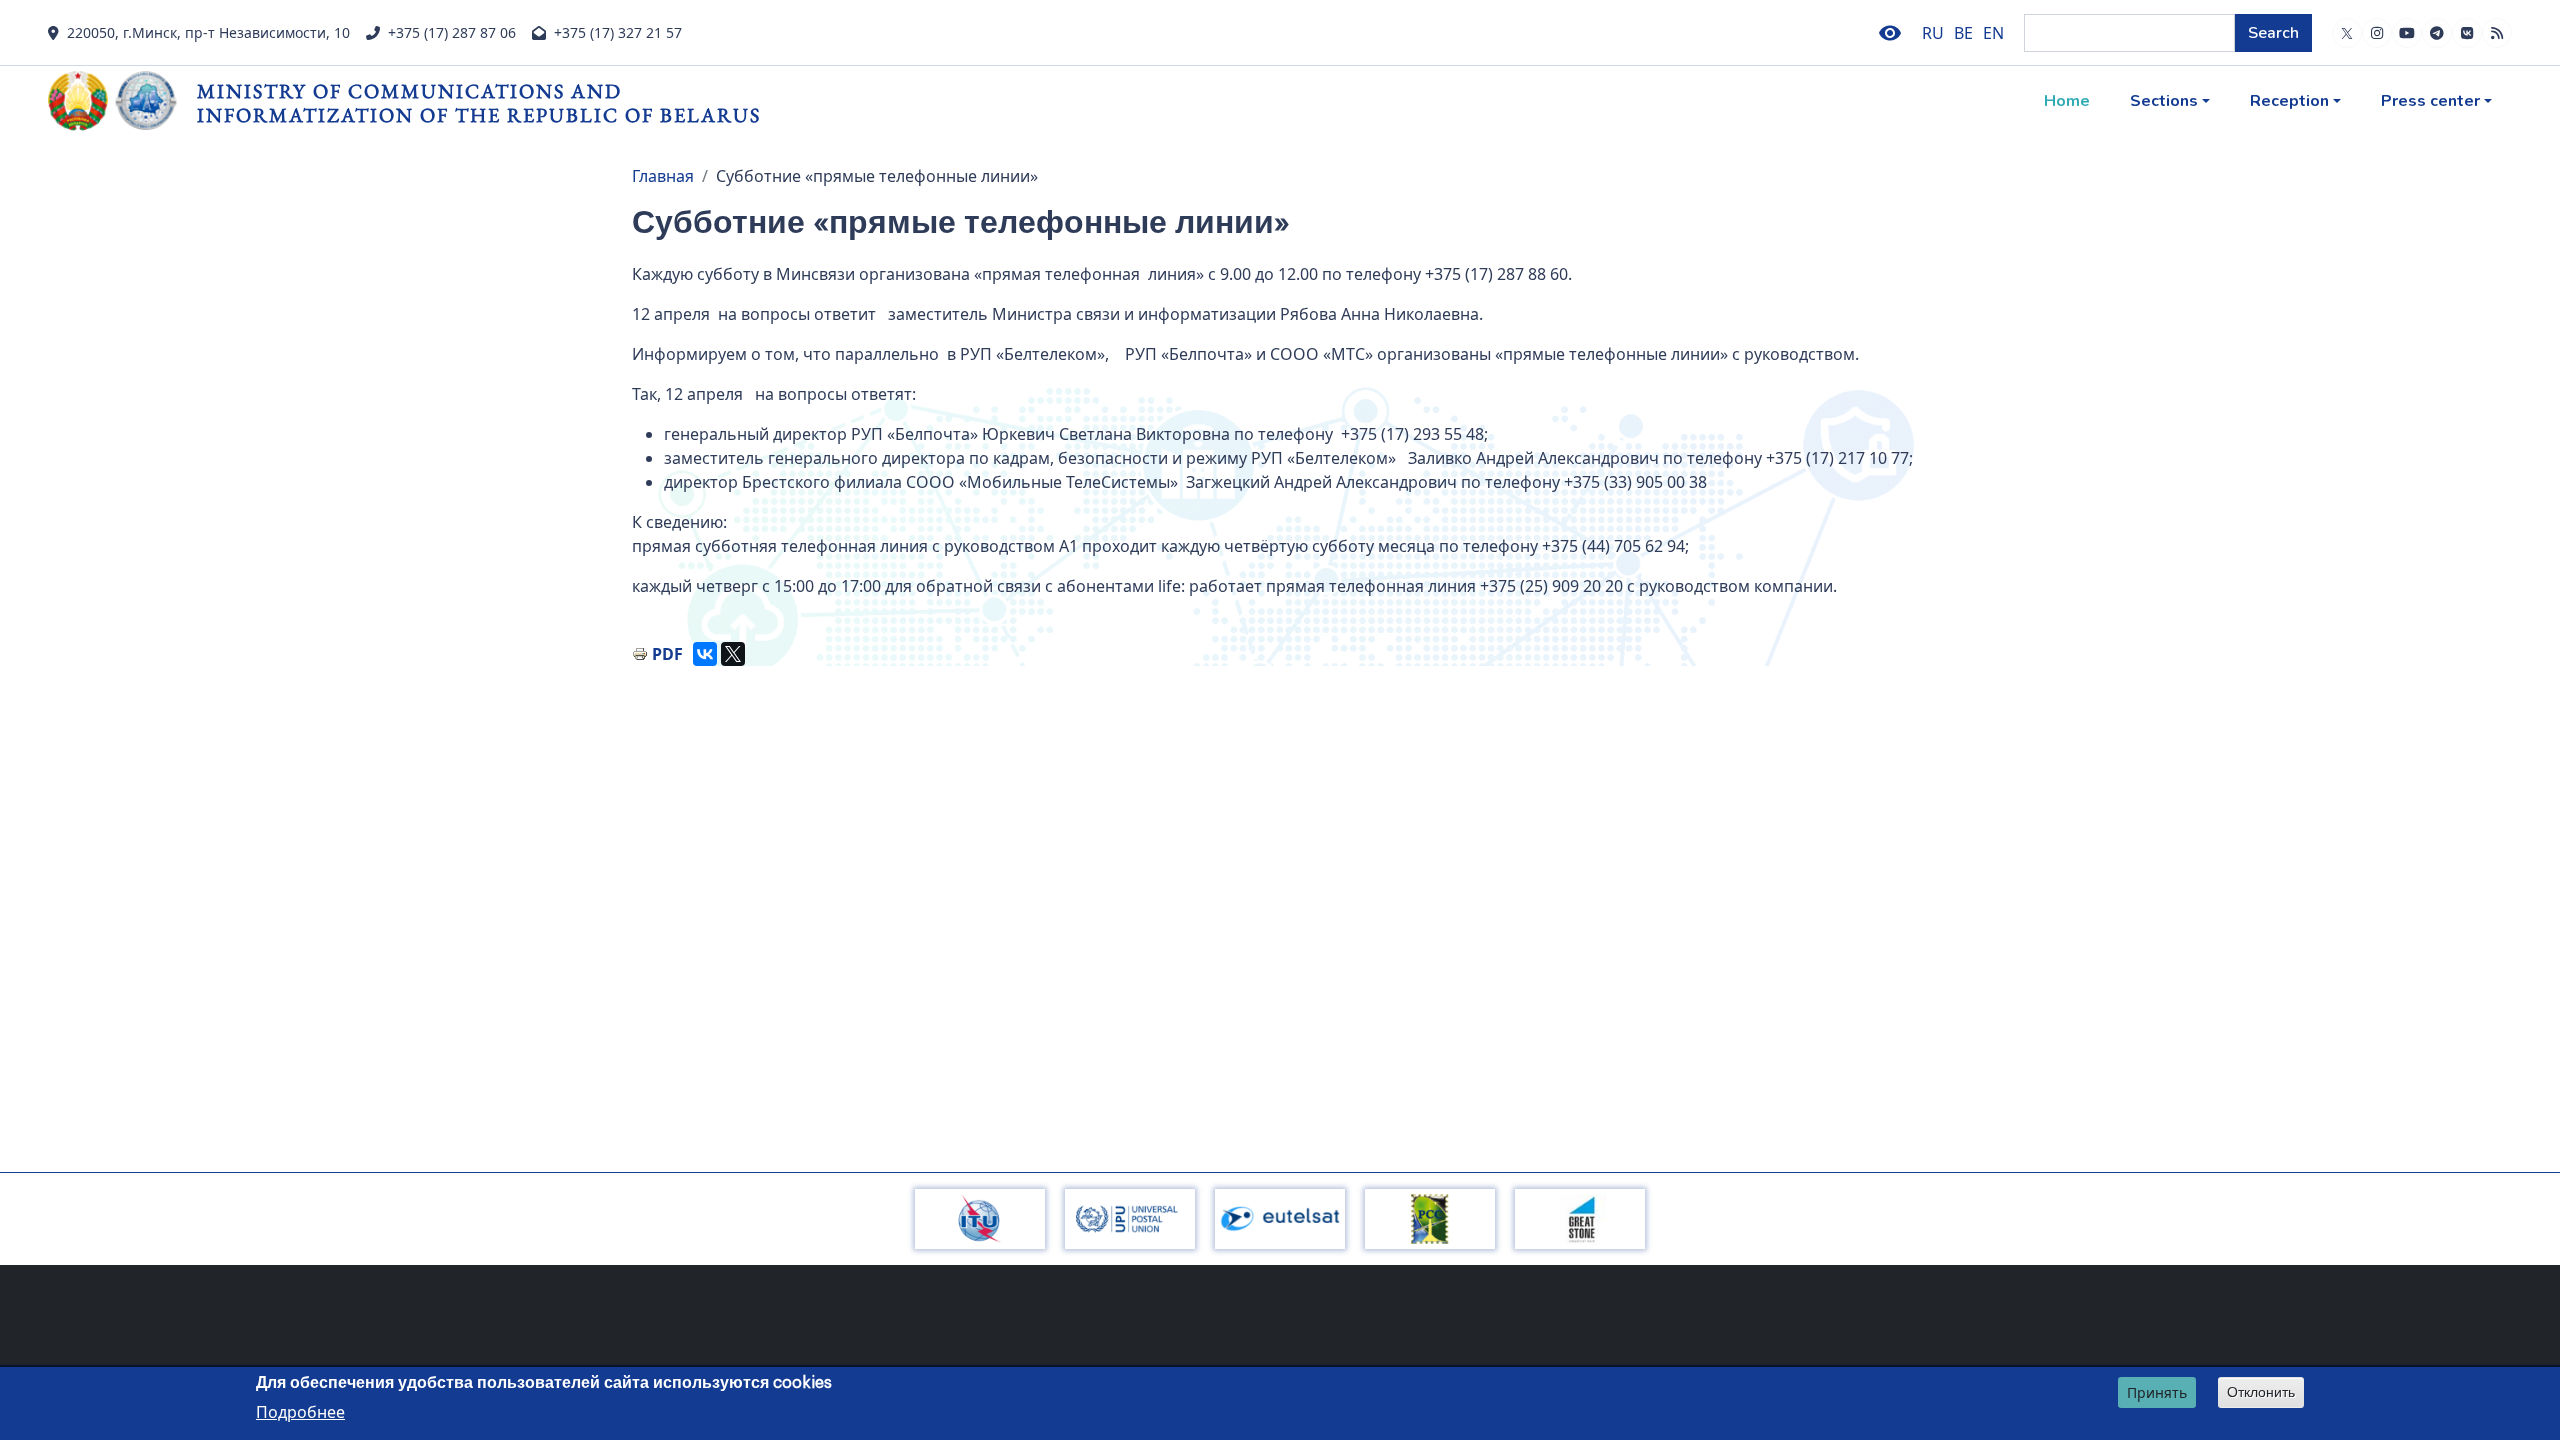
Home (2067, 101)
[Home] (122, 101)
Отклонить (2261, 1392)
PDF (667, 654)
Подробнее (300, 1411)
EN (1993, 33)
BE (1963, 33)
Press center (2430, 101)
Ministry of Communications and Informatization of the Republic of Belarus (479, 102)
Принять (2157, 1392)
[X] (733, 654)
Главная (663, 176)
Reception (2289, 101)
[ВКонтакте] (705, 654)
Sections (2164, 101)
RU (1933, 33)
